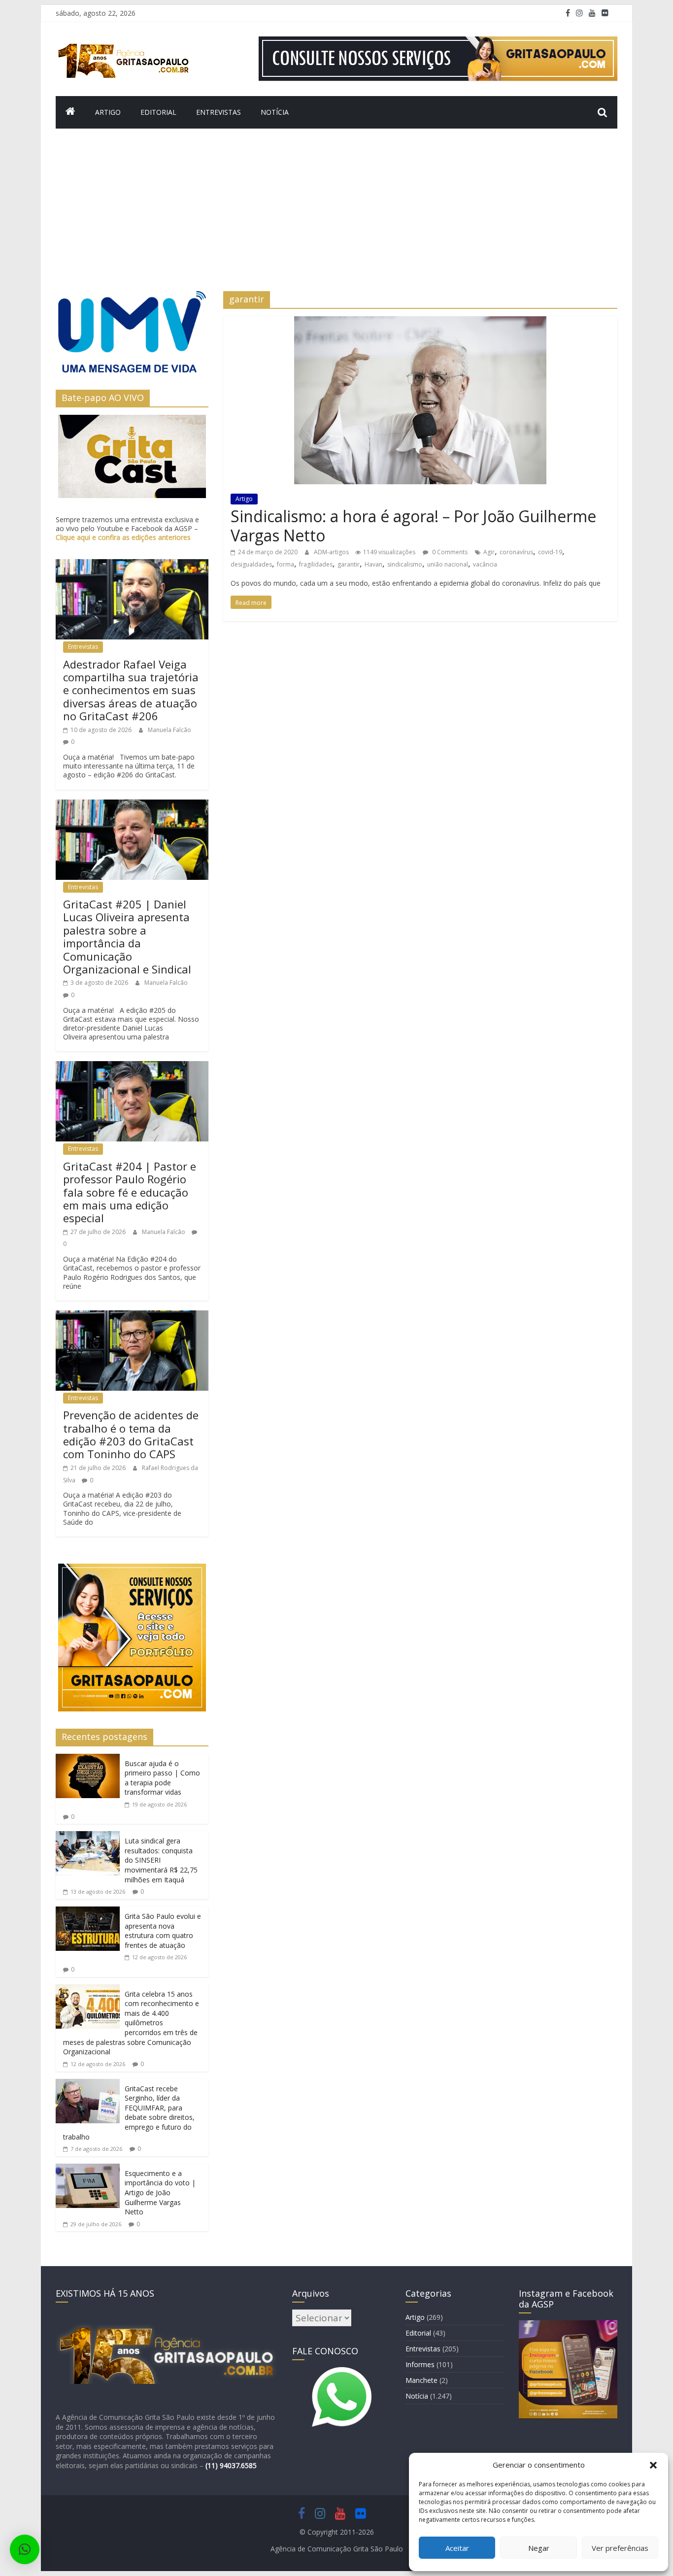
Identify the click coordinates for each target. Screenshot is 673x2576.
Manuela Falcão (169, 730)
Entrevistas (219, 112)
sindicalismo (405, 564)
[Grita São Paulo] (70, 112)
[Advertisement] (336, 217)
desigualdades (251, 564)
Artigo (108, 112)
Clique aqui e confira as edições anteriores (123, 537)
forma (286, 564)
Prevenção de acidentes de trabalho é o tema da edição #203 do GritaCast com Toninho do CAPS (131, 1434)
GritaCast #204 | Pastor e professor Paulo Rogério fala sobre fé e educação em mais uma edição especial (130, 1192)
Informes (420, 2364)
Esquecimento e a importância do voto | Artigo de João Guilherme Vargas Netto (160, 2192)
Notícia (275, 112)
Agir (489, 552)
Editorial (158, 112)
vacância (485, 564)
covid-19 (550, 552)
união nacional (448, 564)
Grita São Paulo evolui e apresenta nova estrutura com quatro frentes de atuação (163, 1931)
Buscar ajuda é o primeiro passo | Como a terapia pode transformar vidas (162, 1778)
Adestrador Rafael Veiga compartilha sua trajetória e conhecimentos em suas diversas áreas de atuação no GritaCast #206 (131, 690)
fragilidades (316, 564)
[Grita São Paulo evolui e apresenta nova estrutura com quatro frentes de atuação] (88, 1912)
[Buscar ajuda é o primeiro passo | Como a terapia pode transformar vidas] (88, 1760)
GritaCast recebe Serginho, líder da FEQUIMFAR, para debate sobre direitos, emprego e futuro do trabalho (129, 2113)
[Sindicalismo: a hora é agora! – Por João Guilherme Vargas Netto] (420, 322)
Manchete (421, 2380)
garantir (349, 564)
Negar (539, 2548)
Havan (373, 564)
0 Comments (449, 552)
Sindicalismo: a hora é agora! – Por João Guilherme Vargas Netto (413, 525)
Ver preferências (620, 2548)
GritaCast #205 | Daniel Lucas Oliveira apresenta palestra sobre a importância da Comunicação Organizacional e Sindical (127, 937)
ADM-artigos (332, 552)
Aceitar (457, 2548)
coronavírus (516, 552)
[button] (653, 2465)
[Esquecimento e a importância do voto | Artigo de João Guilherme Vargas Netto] (88, 2170)
